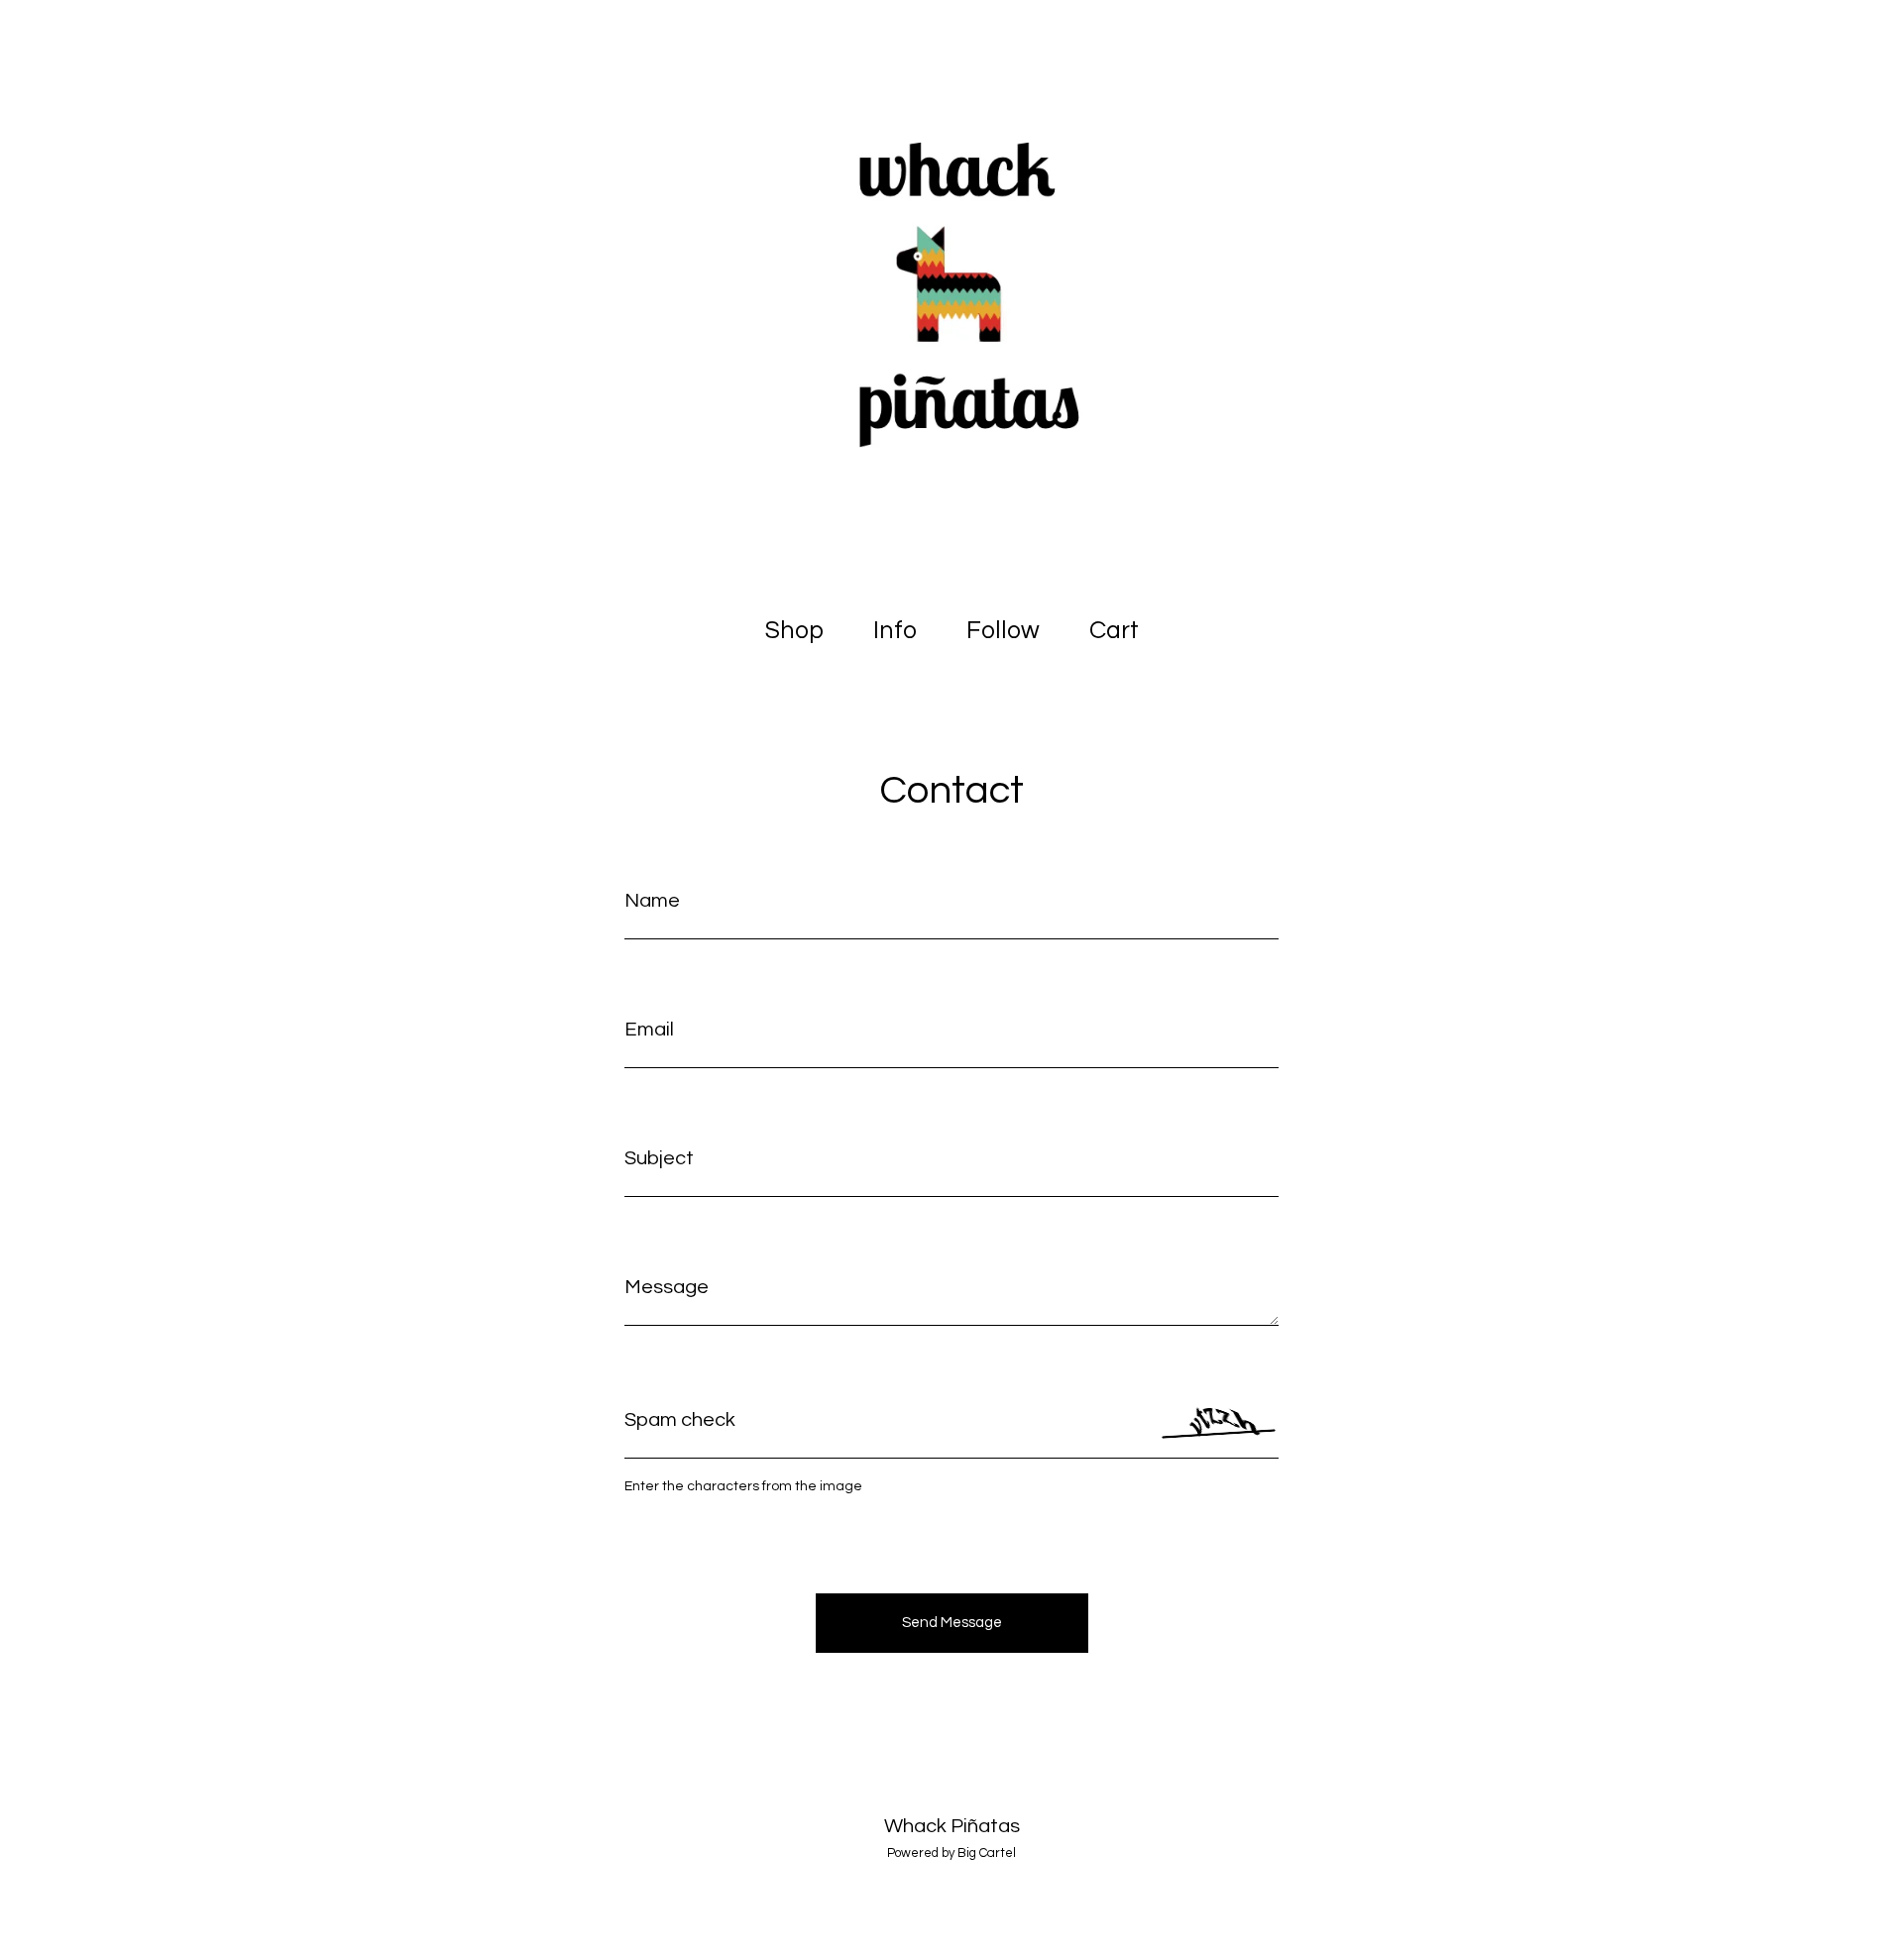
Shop (794, 630)
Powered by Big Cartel (951, 1853)
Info (895, 630)
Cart (1118, 629)
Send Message (952, 1623)
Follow (1003, 630)
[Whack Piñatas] (951, 297)
